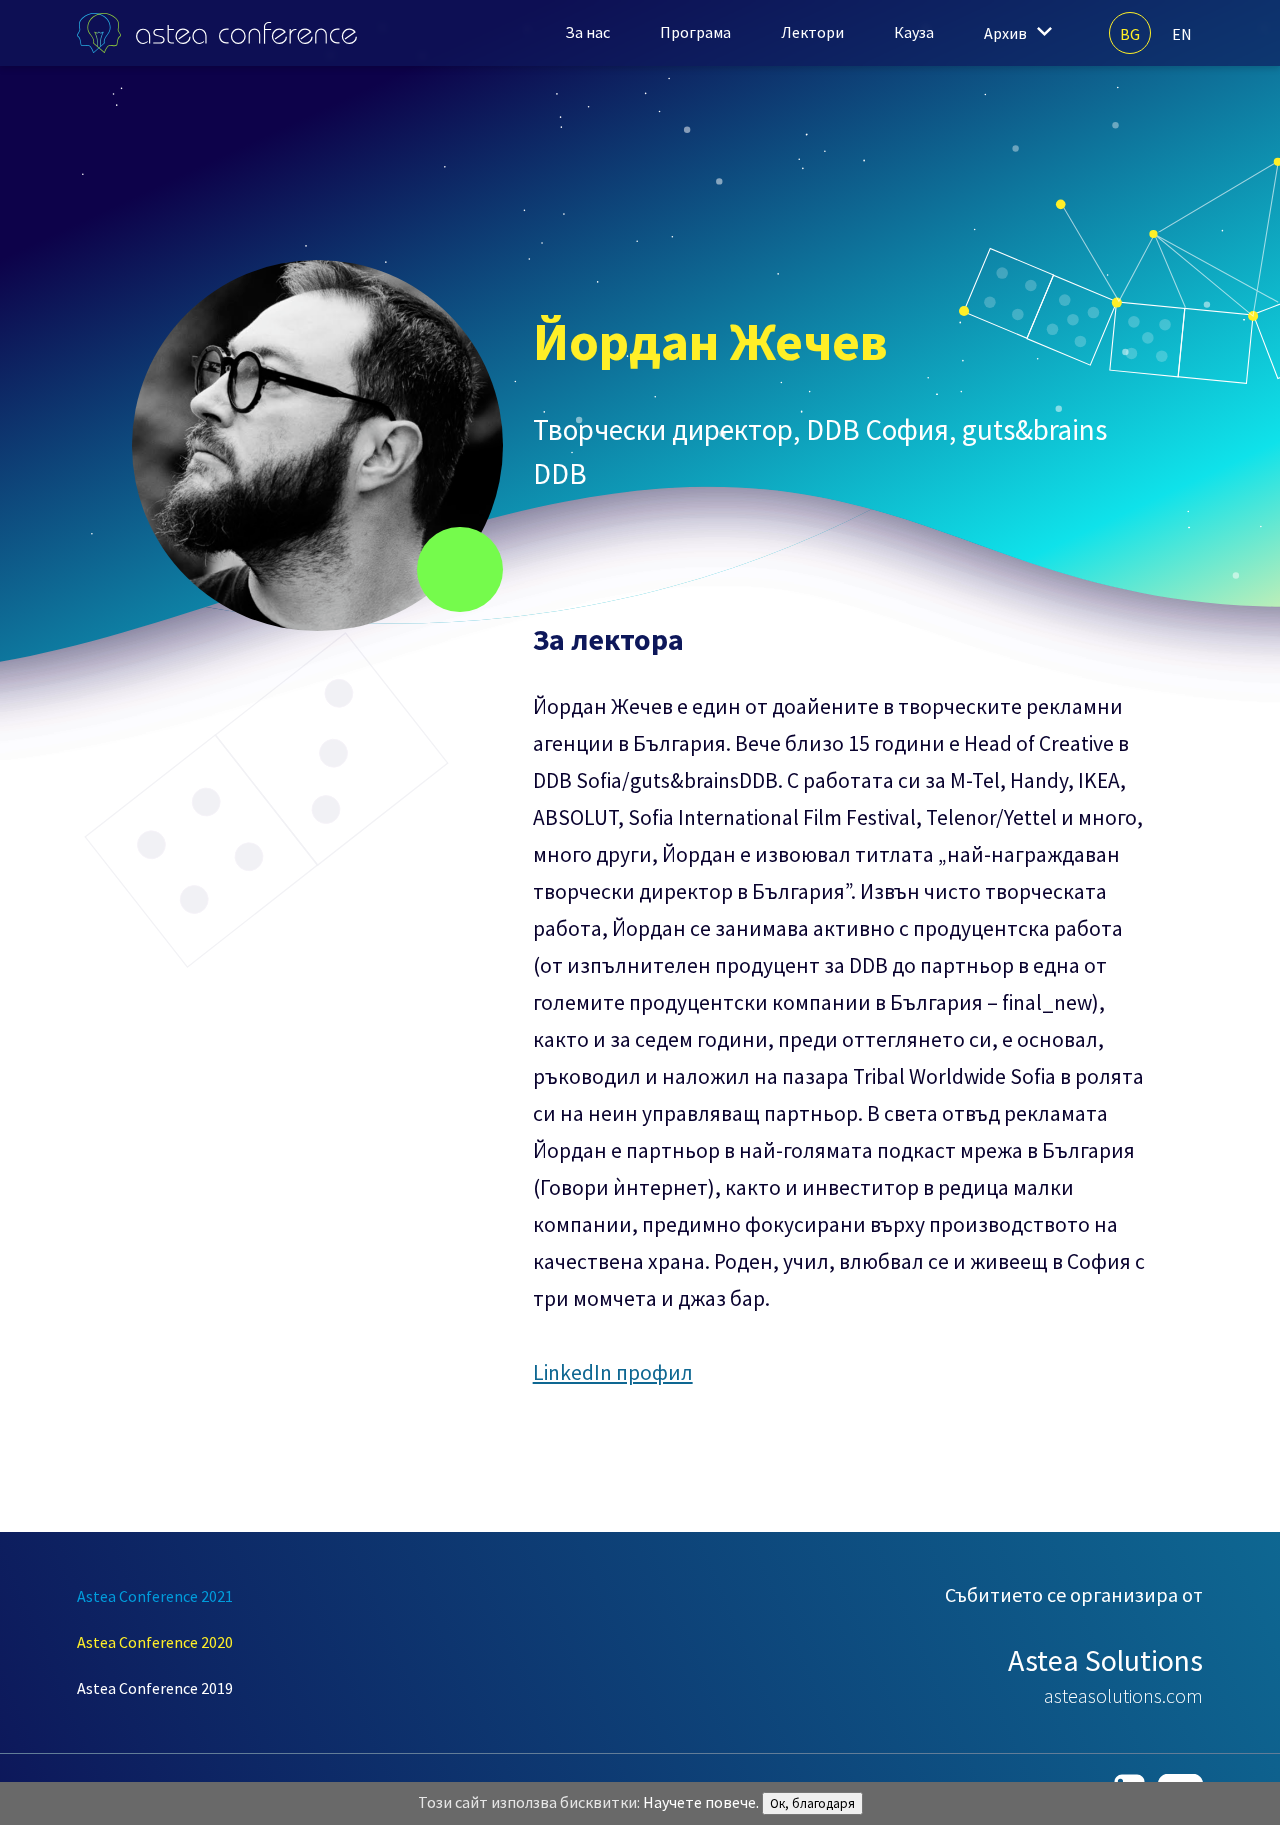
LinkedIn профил (613, 1372)
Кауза (914, 32)
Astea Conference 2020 (155, 1642)
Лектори (812, 32)
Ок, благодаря (812, 1803)
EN (1182, 34)
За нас (587, 32)
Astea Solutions (1105, 1660)
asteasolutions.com (1123, 1695)
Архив (1005, 33)
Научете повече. (701, 1802)
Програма (695, 32)
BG (1130, 34)
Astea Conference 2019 (155, 1688)
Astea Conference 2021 (155, 1596)
